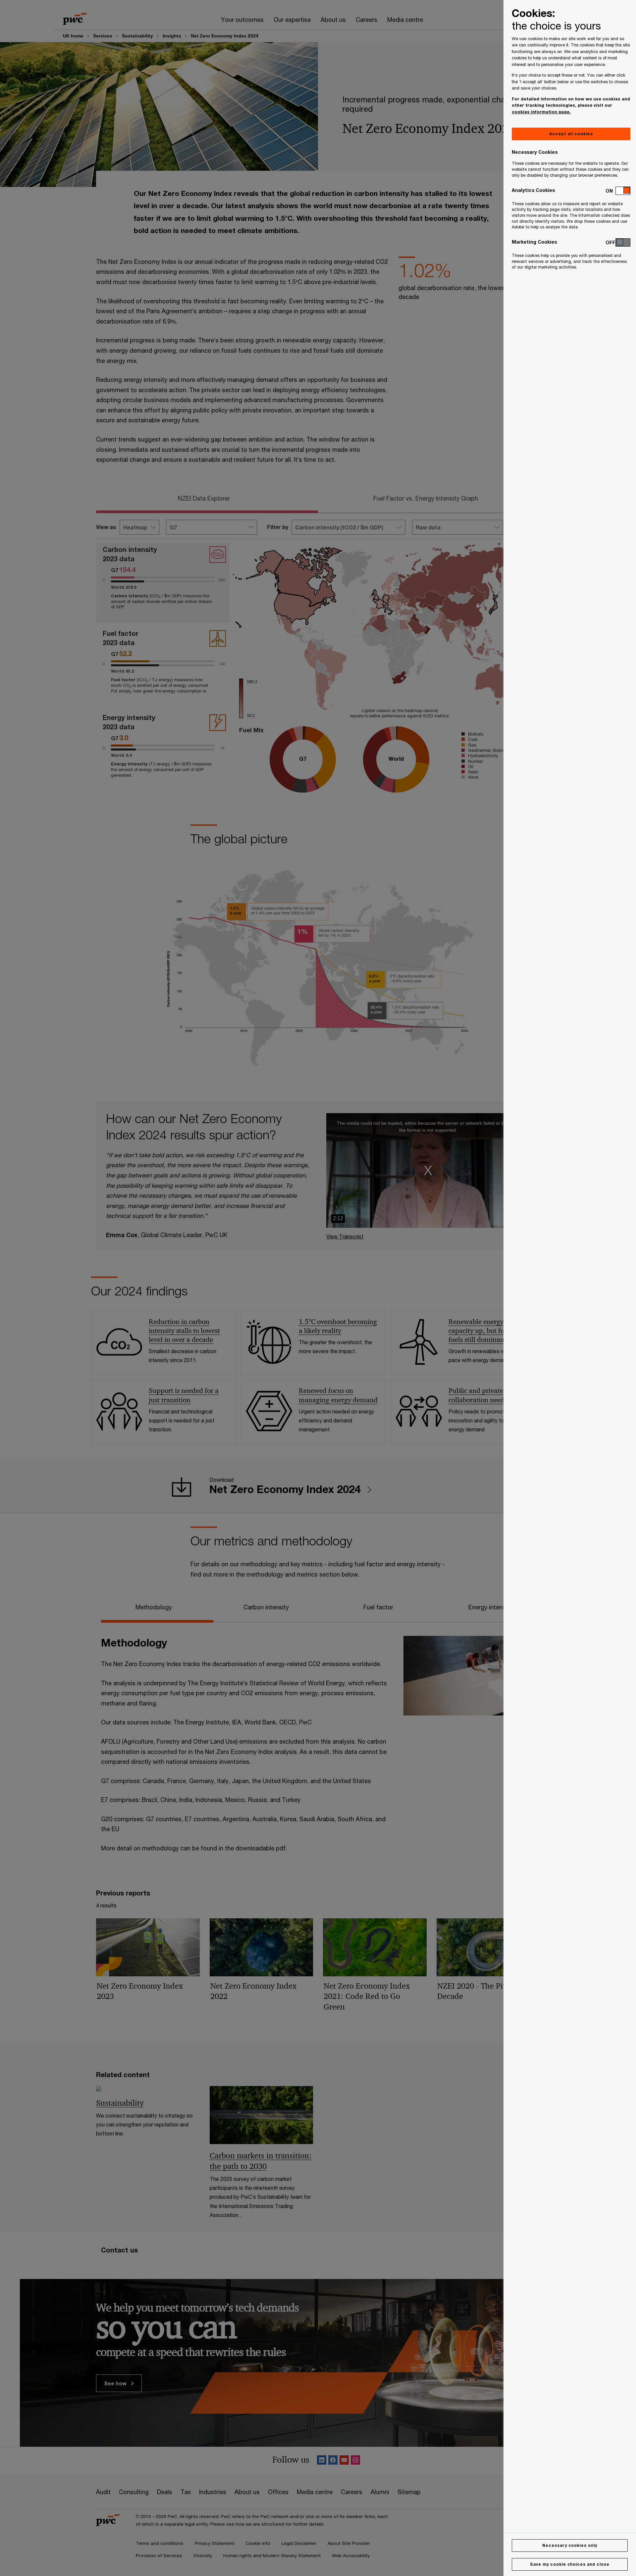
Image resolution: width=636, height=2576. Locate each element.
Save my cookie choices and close (570, 2564)
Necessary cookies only (570, 2545)
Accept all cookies (571, 134)
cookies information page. (541, 112)
